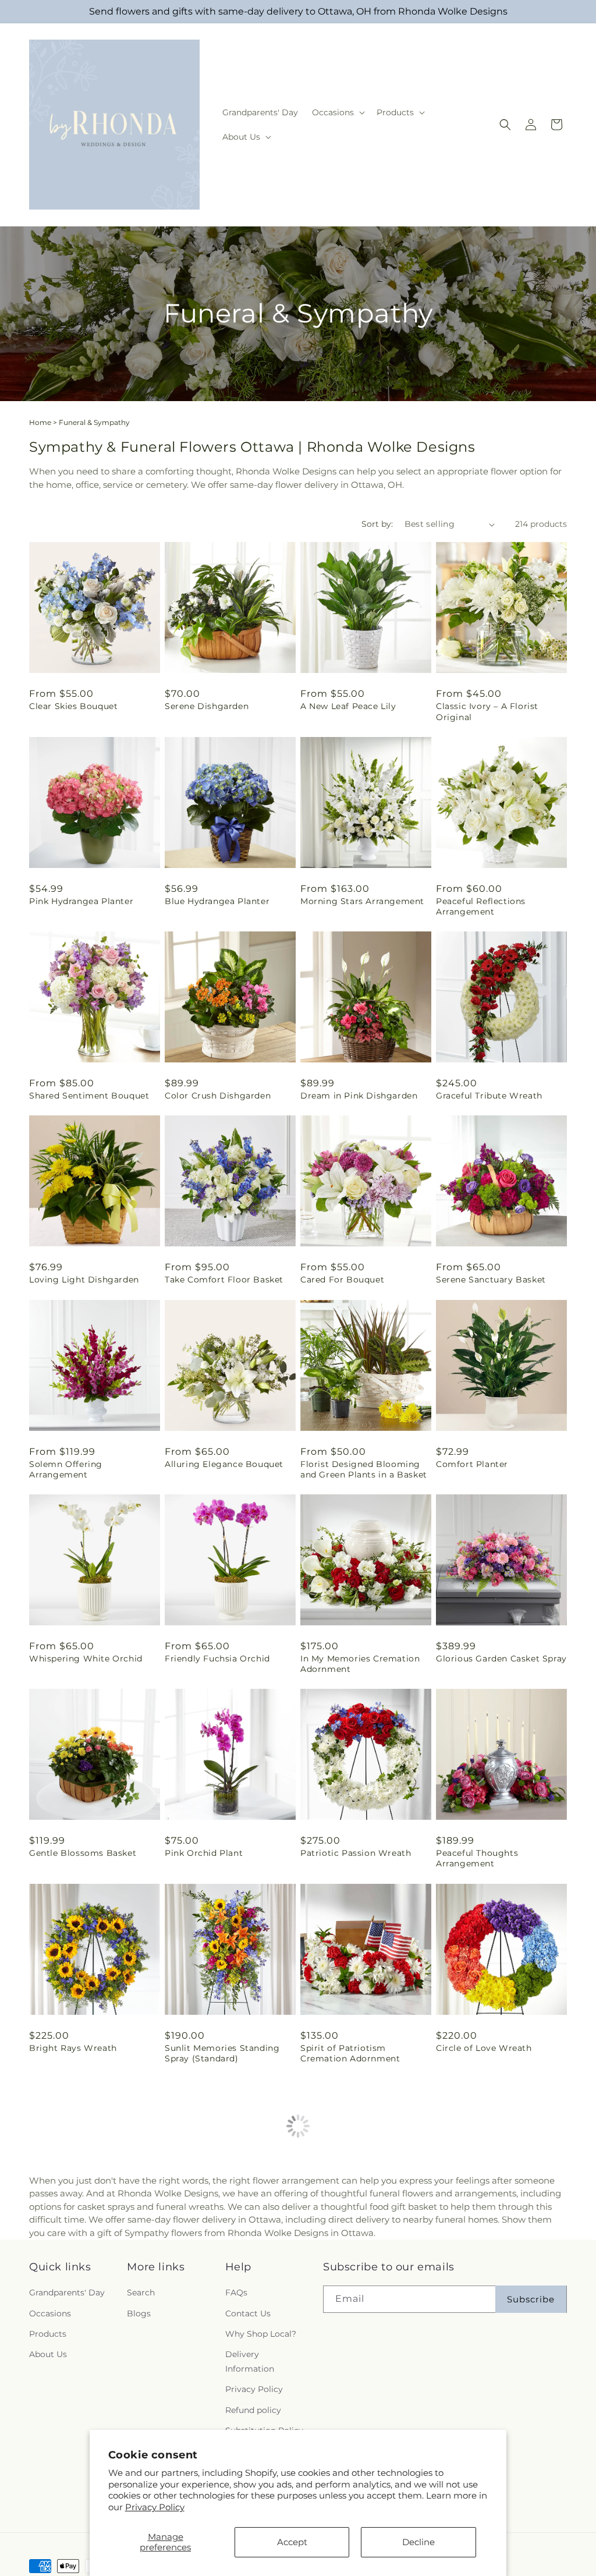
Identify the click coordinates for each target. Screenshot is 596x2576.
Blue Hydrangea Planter (217, 901)
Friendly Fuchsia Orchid (217, 1659)
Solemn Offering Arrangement (66, 1469)
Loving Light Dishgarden (84, 1280)
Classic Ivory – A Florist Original (487, 711)
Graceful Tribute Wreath (489, 1096)
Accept (292, 2542)
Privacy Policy (155, 2507)
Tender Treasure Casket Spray (229, 2242)
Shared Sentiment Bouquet (89, 1096)
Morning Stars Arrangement (362, 901)
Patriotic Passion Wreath (356, 1853)
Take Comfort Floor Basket (224, 1280)
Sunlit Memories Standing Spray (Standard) (222, 2053)
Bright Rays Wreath (73, 2048)
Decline (418, 2542)
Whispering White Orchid (86, 1659)
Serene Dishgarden (207, 706)
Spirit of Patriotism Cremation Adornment (350, 2053)
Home (40, 422)
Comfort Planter (472, 1464)
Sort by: (377, 524)
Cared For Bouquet (342, 1280)
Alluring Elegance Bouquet (224, 1464)
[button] (337, 112)
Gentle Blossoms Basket (83, 1853)
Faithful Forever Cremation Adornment (89, 2248)
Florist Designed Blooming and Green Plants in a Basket (364, 1469)
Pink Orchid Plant (204, 1853)
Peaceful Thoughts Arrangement (477, 1858)
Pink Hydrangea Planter (81, 901)
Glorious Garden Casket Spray (501, 1659)
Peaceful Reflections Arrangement (481, 906)
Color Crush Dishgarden (218, 1096)
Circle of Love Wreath (484, 2048)
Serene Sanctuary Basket (491, 1280)
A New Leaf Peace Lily (348, 706)
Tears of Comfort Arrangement (473, 2248)
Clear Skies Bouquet (73, 706)
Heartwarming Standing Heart (354, 2248)
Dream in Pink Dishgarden (359, 1096)
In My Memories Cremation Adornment (360, 1664)
